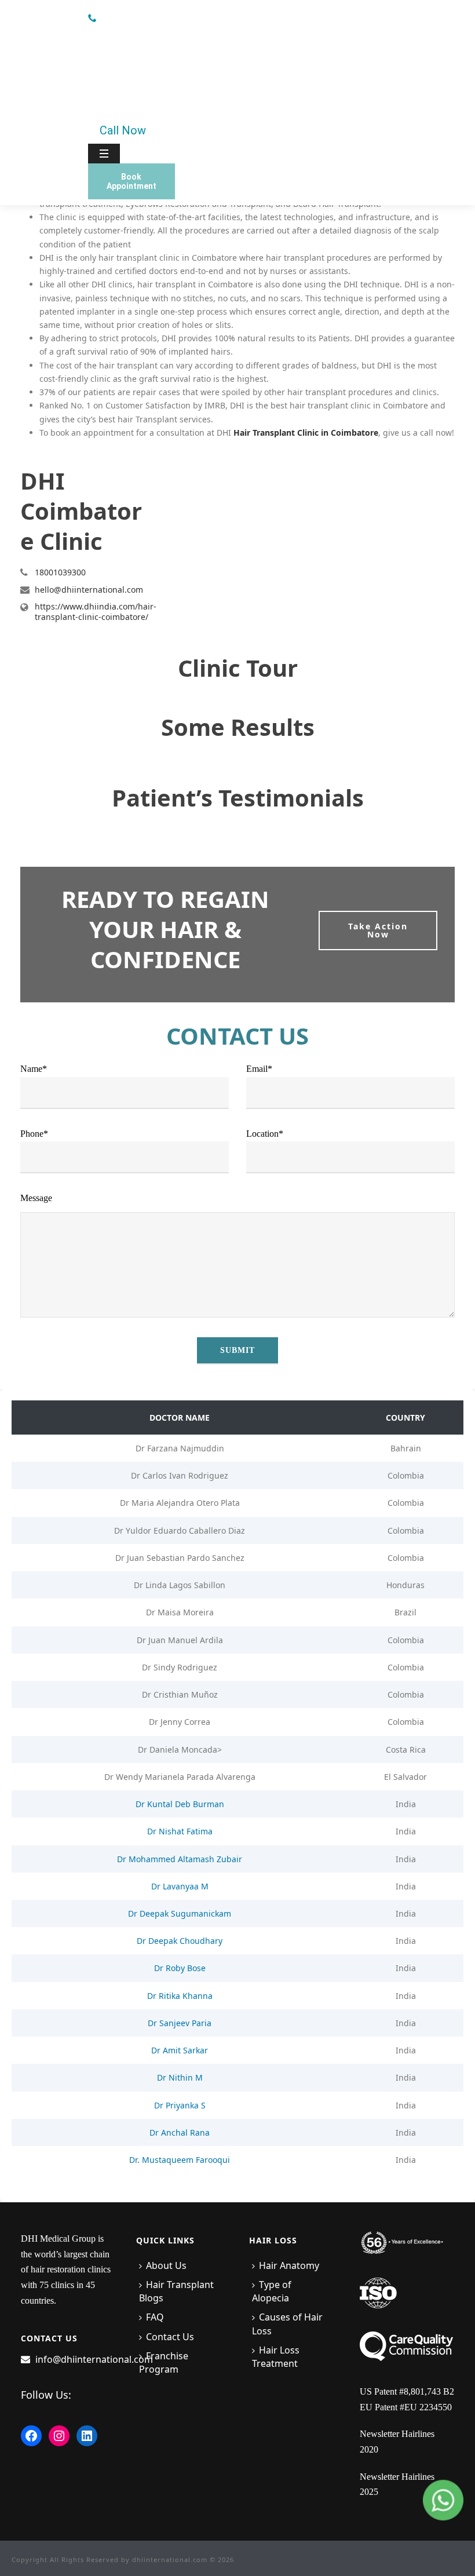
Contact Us (170, 2337)
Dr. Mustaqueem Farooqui (180, 2160)
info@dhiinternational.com (94, 2359)
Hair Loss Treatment (276, 2357)
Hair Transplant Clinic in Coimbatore (306, 433)
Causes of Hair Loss (287, 2324)
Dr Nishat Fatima (180, 1831)
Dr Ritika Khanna (180, 1996)
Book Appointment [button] (131, 181)
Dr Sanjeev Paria (180, 2023)
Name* (34, 1069)
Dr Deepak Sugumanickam (180, 1913)
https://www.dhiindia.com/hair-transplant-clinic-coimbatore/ (96, 612)
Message (36, 1198)
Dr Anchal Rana (180, 2132)
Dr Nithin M (180, 2077)
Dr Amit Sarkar (180, 2050)
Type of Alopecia (272, 2291)
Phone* (34, 1134)
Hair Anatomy (289, 2265)
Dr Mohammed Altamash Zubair (180, 1859)
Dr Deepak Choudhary (180, 1941)
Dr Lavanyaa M (180, 1886)
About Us (166, 2265)
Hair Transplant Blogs (176, 2291)
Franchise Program (164, 2362)
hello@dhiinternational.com (89, 590)
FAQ (155, 2317)
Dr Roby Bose (180, 1968)
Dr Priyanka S (180, 2105)
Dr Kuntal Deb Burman (180, 1804)
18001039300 (60, 572)
